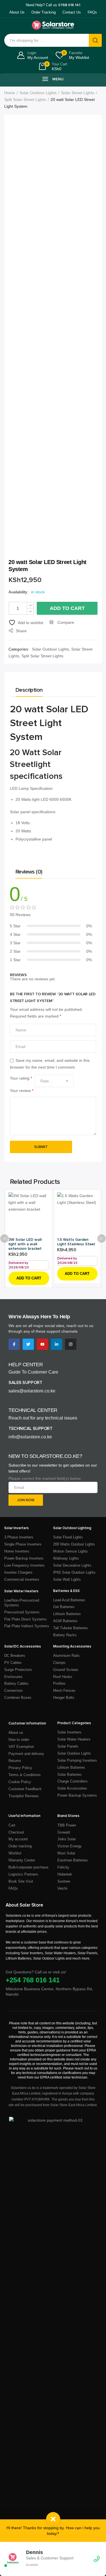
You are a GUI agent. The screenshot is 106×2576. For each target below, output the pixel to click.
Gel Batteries (64, 1607)
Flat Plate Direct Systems (25, 1619)
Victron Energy (70, 1846)
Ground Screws (66, 1670)
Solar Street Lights (78, 93)
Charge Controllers (73, 1781)
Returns (15, 1761)
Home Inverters (17, 1551)
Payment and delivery (26, 1754)
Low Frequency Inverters (24, 1565)
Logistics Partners (23, 1874)
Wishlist (15, 1853)
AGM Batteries (65, 1621)
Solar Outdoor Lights (38, 93)
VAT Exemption (21, 1747)
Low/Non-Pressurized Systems (22, 1603)
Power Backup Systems (77, 1795)
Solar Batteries (70, 1775)
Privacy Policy (20, 1768)
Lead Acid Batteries (69, 1600)
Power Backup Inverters (24, 1558)
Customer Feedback (25, 1789)
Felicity (63, 1867)
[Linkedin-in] (57, 1344)
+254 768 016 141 (33, 1980)
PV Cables (13, 1663)
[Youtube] (42, 1344)
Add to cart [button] (29, 1278)
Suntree (64, 1881)
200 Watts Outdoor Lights (74, 1544)
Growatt (64, 1832)
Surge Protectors (18, 1670)
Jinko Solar (67, 1839)
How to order (19, 1740)
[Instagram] (71, 1344)
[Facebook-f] (14, 1344)
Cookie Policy (20, 1782)
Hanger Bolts (64, 1698)
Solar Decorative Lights (72, 1565)
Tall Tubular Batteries (71, 1628)
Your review (22, 1091)
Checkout (16, 1832)
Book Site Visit (21, 1881)
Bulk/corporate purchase (28, 1867)
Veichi (62, 1888)
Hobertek (65, 1874)
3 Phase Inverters (19, 1537)
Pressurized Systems (22, 1612)
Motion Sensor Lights (71, 1551)
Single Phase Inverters (23, 1544)
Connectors (14, 1691)
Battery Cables (16, 1683)
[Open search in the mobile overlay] (53, 40)
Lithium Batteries (67, 1614)
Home (10, 93)
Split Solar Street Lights (25, 99)
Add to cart (67, 608)
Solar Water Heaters (74, 1739)
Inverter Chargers (18, 1572)
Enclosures (13, 1677)
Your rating (21, 1078)
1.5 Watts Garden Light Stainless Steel (76, 1242)
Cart (12, 1825)
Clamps (59, 1663)
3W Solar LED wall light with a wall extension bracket (25, 1244)
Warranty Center (22, 1860)
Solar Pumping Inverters (77, 1760)
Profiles (59, 1683)
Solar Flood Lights (68, 1537)
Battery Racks (65, 1635)
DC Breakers (15, 1656)
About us (16, 1733)
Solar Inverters (69, 1732)
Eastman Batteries (73, 1860)
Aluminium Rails (66, 1656)
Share (21, 631)
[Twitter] (28, 1344)
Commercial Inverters (22, 1579)
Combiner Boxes (18, 1698)
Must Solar (66, 1853)
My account (18, 1839)
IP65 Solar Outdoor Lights (74, 1572)
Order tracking (20, 1846)
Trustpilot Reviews (24, 1796)
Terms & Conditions (25, 1775)
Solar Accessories (72, 1788)
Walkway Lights (66, 1558)
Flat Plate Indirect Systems (27, 1626)
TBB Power (67, 1825)
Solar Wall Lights (67, 1579)
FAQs (13, 1888)
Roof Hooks (63, 1677)
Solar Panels (68, 1746)
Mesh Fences (64, 1691)
